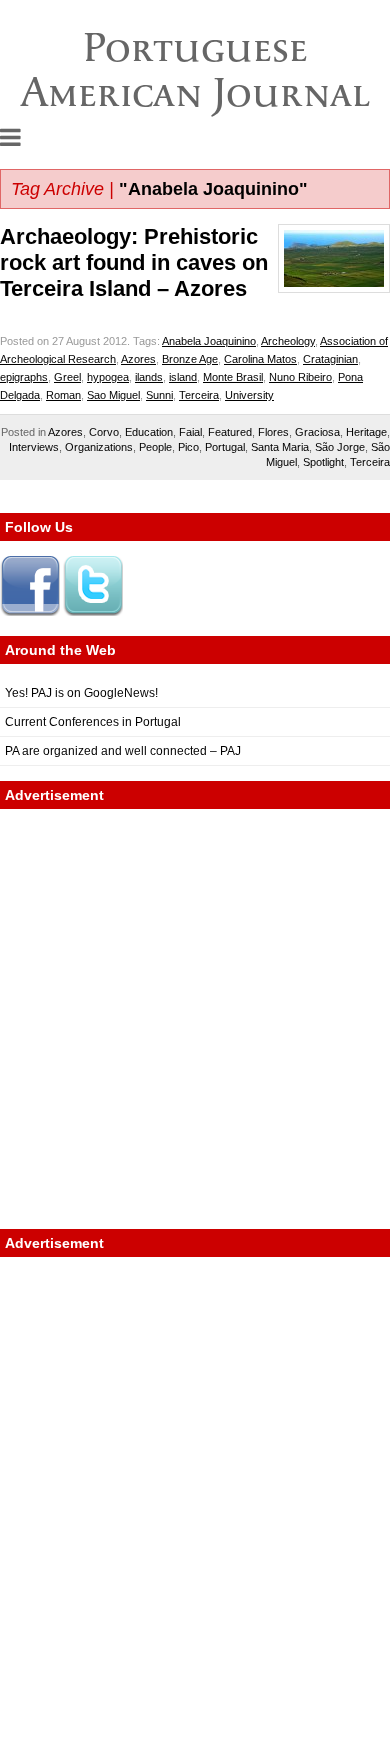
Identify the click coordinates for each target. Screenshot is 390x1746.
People (155, 447)
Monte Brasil (233, 377)
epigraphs (24, 377)
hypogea (108, 377)
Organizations (99, 447)
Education (149, 432)
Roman (63, 395)
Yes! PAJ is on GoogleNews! (81, 693)
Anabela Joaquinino (209, 341)
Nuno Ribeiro (300, 377)
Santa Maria (280, 447)
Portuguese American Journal (195, 69)
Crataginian (330, 359)
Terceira (199, 395)
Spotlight (323, 462)
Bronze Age (190, 359)
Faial (190, 432)
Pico (188, 447)
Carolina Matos (260, 359)
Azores (138, 359)
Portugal (225, 447)
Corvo (104, 432)
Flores (273, 432)
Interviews (34, 447)
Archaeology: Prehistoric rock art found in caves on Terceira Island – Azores (134, 262)
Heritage (366, 432)
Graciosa (317, 432)
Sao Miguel (113, 395)
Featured (230, 432)
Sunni (159, 395)
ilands (149, 377)
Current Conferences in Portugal (93, 722)
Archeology (288, 341)
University (249, 395)
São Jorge (340, 447)
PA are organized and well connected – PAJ (123, 751)
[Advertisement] (195, 1019)
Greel (67, 377)
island (183, 377)
